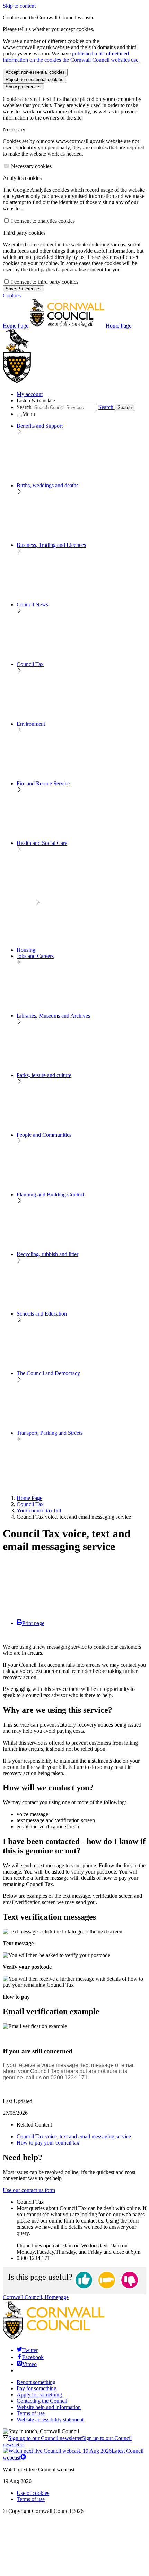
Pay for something (37, 2388)
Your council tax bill (39, 1510)
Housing (26, 950)
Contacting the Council (42, 2401)
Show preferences (24, 87)
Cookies (12, 295)
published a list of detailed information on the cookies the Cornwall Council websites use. (71, 57)
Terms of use (31, 2413)
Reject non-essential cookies (34, 80)
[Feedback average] (107, 2281)
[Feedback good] (84, 2281)
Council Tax (30, 1504)
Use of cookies (33, 2493)
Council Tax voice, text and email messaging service (74, 2136)
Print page (33, 1623)
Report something (36, 2382)
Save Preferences (24, 289)
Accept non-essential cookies (35, 72)
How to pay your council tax (48, 2143)
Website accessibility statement (50, 2420)
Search (24, 407)
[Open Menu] (19, 416)
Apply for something (39, 2395)
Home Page (29, 1498)
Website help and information (49, 2407)
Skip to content (19, 6)
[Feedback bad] (130, 2281)
